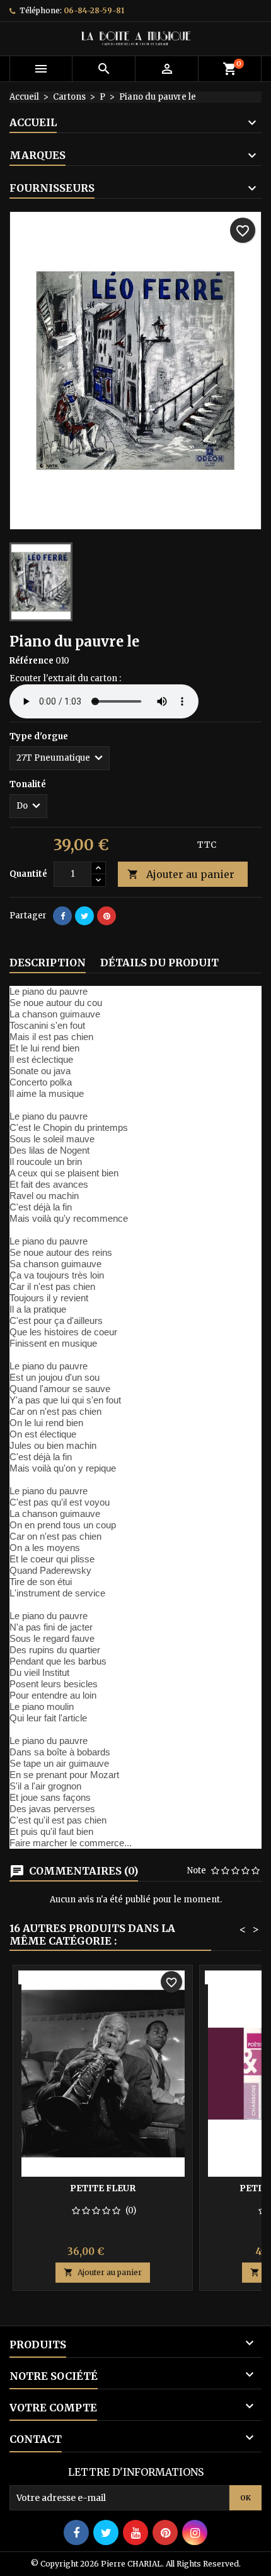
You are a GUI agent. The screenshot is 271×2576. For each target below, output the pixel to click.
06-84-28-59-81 (94, 10)
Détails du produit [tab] (159, 963)
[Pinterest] (107, 916)
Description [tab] (48, 963)
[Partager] (62, 916)
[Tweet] (84, 916)
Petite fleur (103, 2188)
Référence (32, 661)
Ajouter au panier (181, 874)
